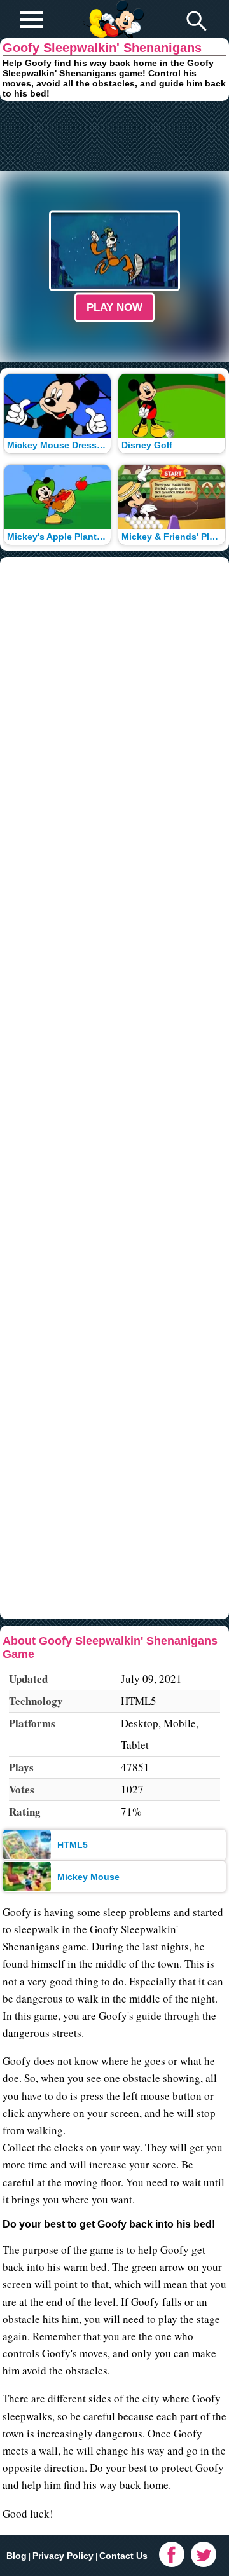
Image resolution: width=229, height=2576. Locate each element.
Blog (17, 2556)
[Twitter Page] (204, 2554)
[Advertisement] (114, 136)
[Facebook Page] (172, 2554)
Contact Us (123, 2556)
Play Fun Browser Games (112, 9)
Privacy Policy (63, 2556)
